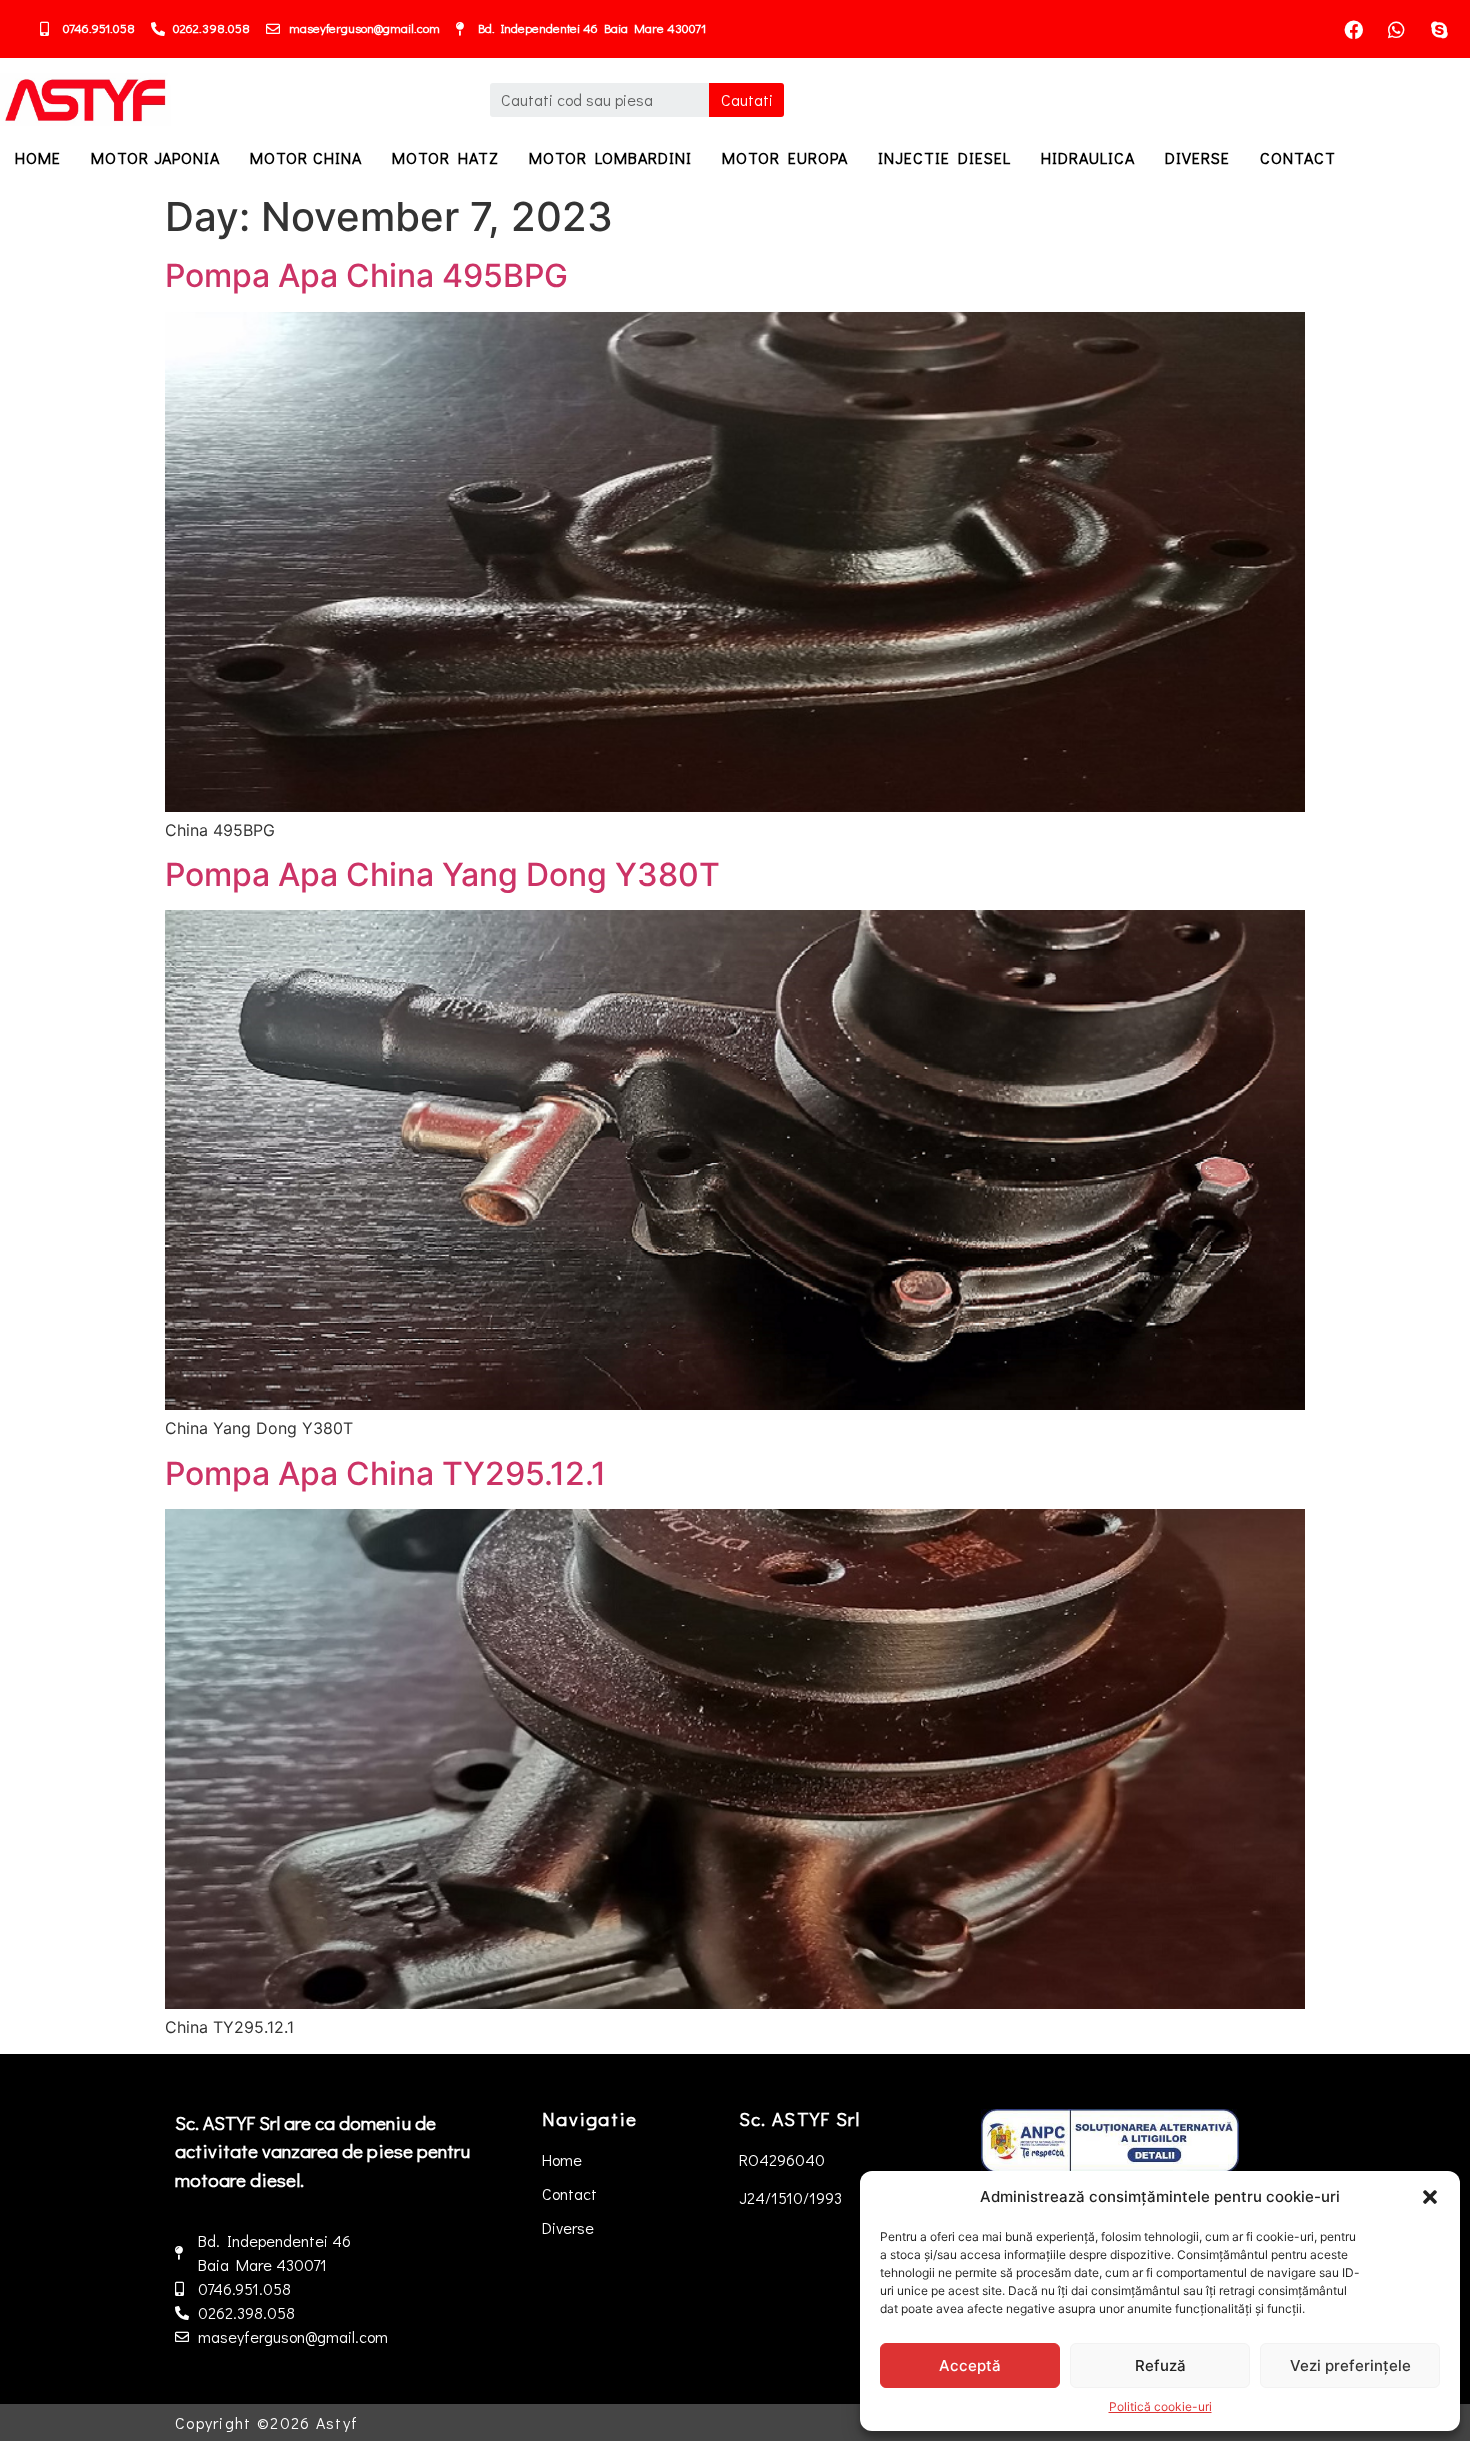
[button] (1430, 2197)
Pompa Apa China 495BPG (366, 275)
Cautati (747, 99)
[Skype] (1440, 29)
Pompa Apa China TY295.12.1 (385, 1473)
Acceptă (970, 2365)
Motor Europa (785, 157)
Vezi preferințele (1350, 2365)
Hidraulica (1088, 157)
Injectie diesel (944, 157)
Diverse (1197, 157)
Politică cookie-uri (1160, 2406)
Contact (1298, 157)
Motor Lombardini (610, 157)
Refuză (1160, 2365)
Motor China (306, 157)
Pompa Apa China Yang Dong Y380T (442, 874)
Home (38, 157)
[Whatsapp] (1397, 29)
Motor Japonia (155, 157)
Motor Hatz (445, 157)
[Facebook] (1354, 29)
